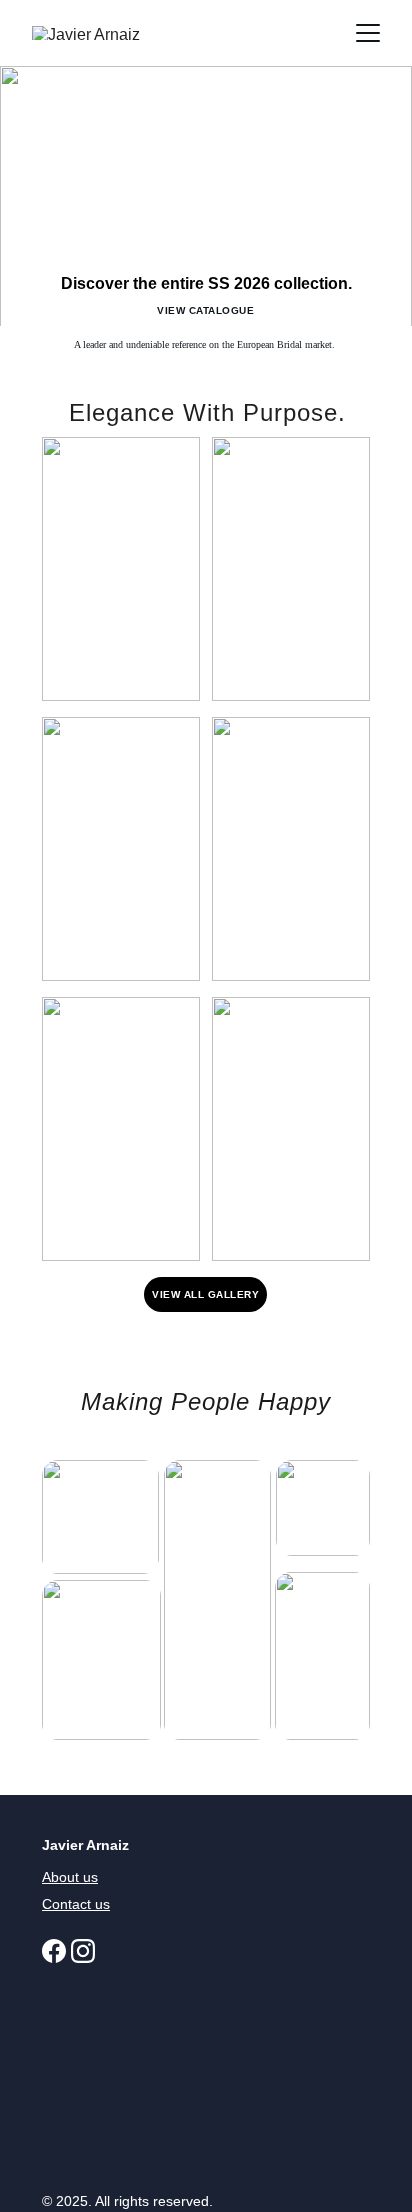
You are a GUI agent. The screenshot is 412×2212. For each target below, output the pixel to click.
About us (70, 1877)
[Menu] (368, 33)
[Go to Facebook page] (54, 1951)
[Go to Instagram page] (83, 1951)
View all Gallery (205, 1294)
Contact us (76, 1904)
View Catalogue (205, 310)
